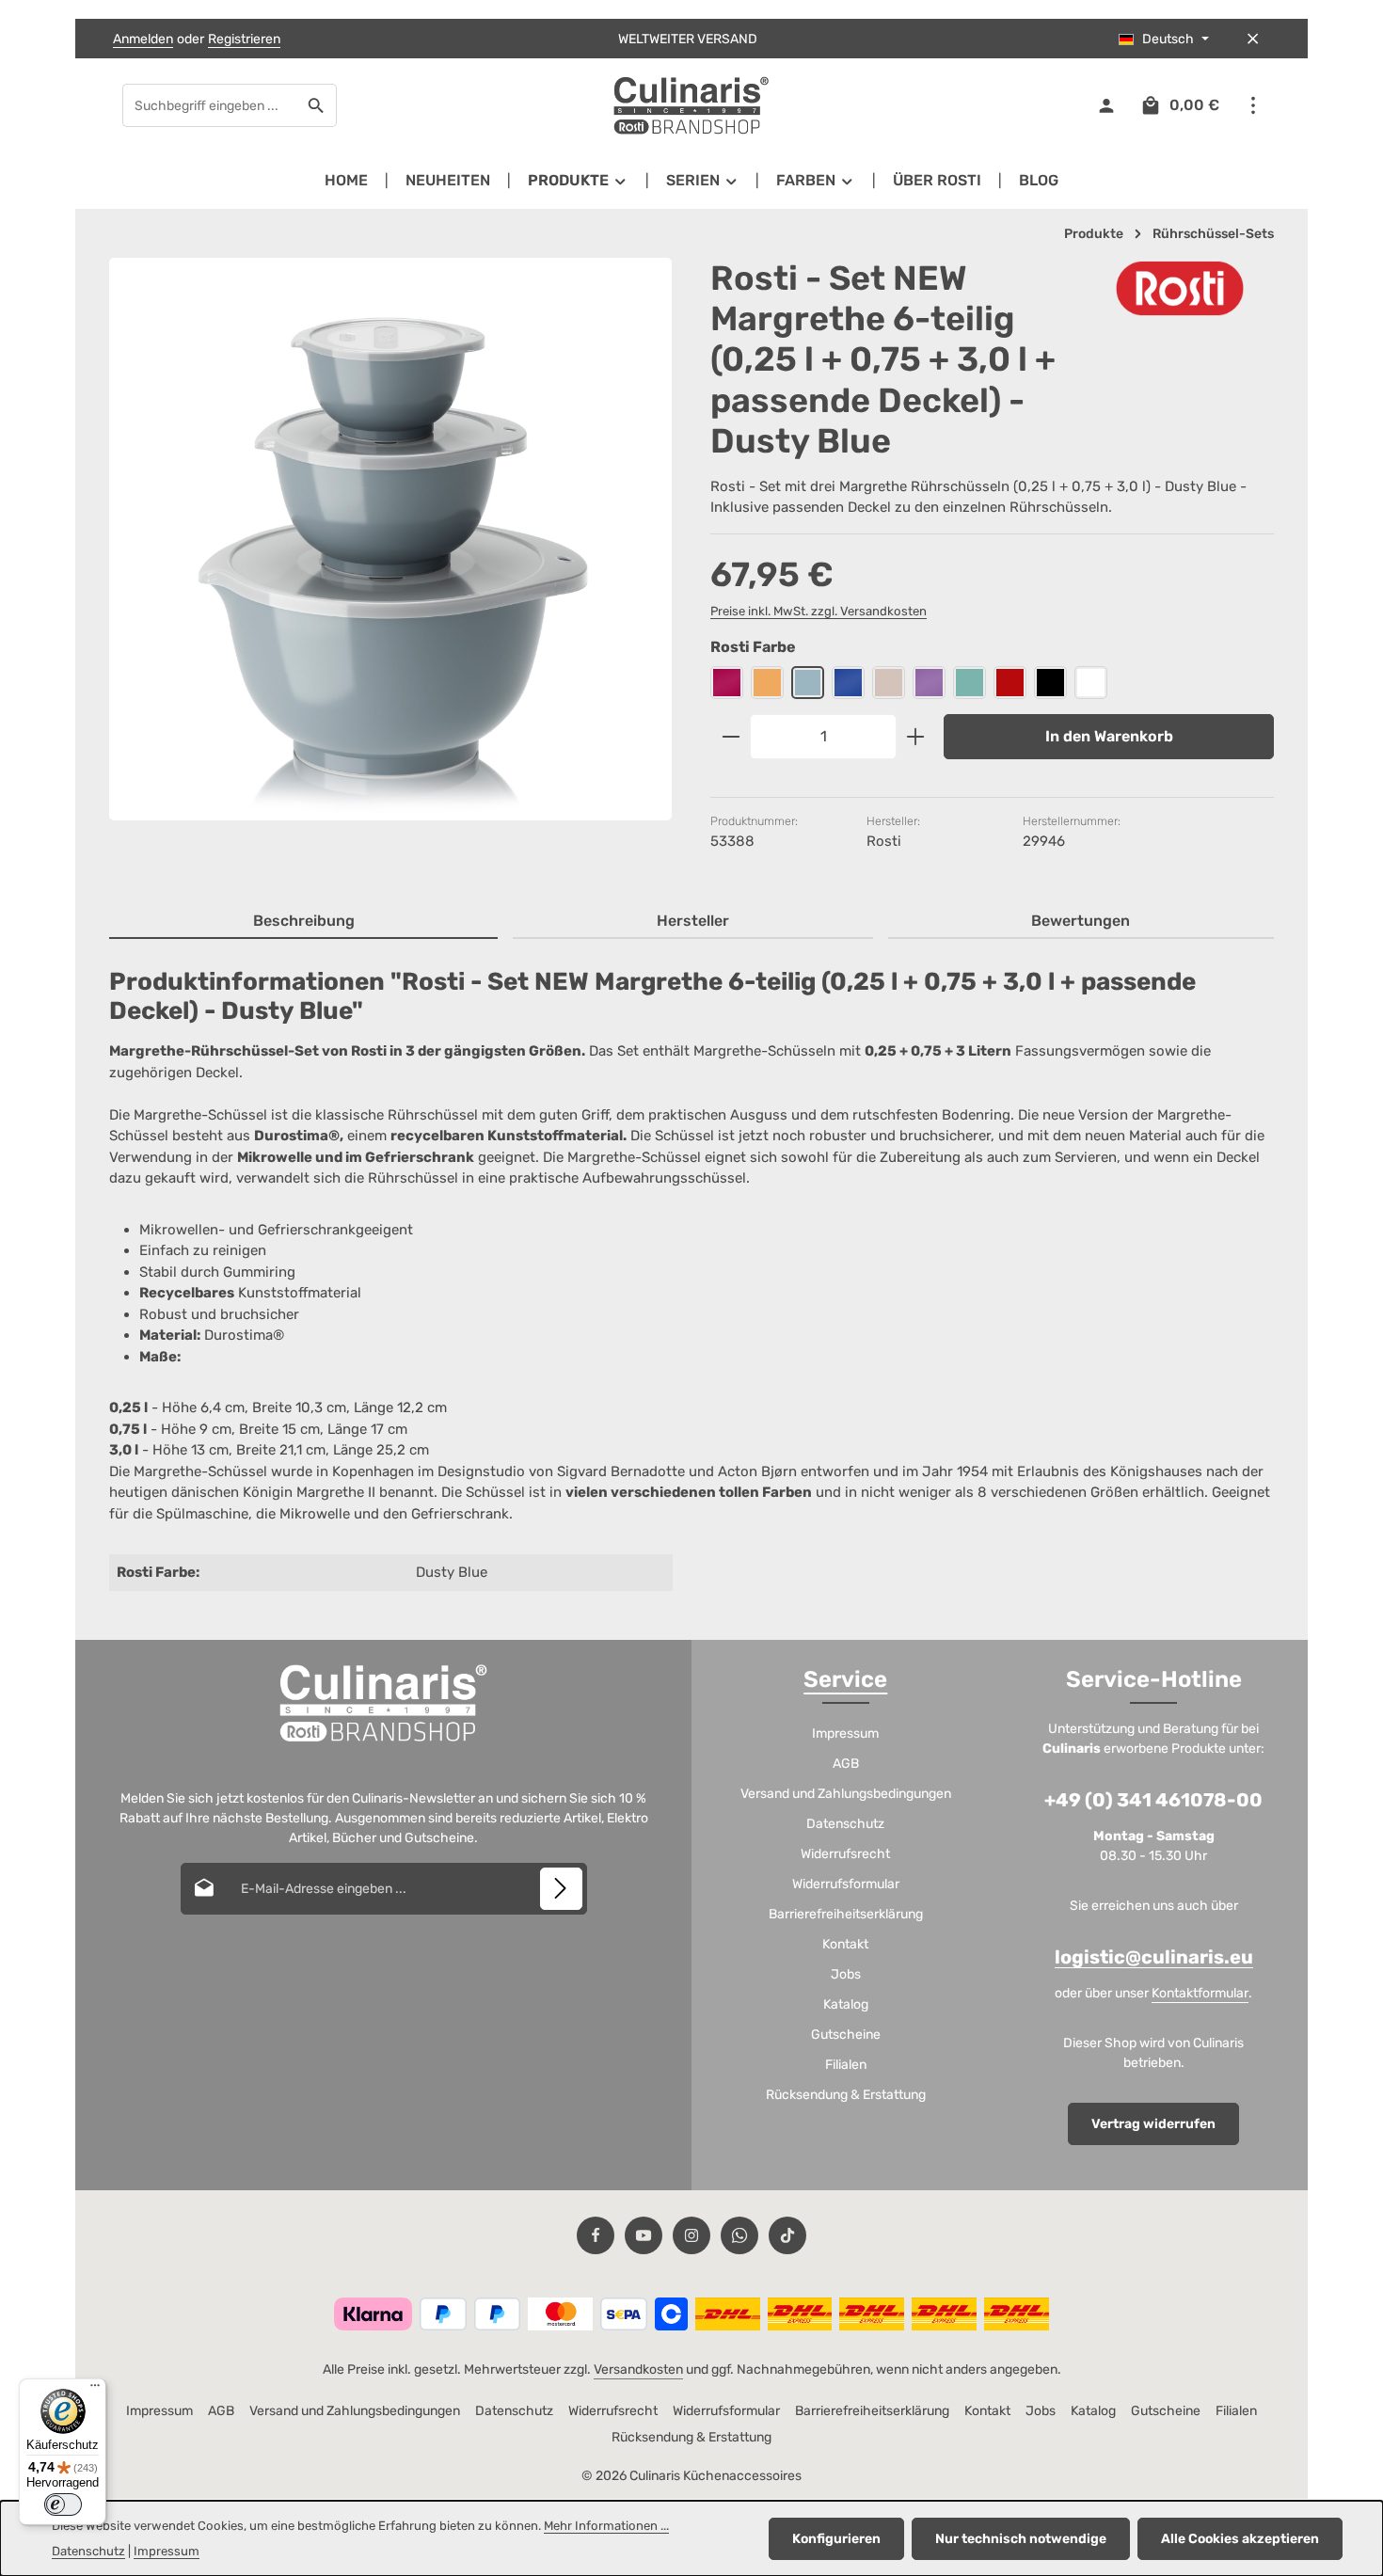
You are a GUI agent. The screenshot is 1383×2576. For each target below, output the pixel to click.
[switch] (63, 2504)
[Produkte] (578, 181)
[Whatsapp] (739, 2235)
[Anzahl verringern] (731, 737)
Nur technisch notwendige (1021, 2539)
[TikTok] (787, 2235)
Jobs (846, 1974)
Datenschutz (845, 1824)
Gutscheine (846, 2035)
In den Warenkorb (1109, 736)
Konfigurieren (836, 2539)
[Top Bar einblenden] (1253, 106)
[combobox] (210, 105)
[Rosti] (1180, 288)
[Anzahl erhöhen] (916, 737)
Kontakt (845, 1944)
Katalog (846, 2004)
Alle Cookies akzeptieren (1240, 2539)
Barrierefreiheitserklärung (846, 1914)
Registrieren (244, 39)
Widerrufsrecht (845, 1854)
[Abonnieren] (561, 1889)
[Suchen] (317, 105)
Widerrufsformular (846, 1884)
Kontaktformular (1200, 1993)
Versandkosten (638, 2369)
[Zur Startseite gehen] (691, 105)
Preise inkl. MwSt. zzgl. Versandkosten (819, 611)
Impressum (845, 1733)
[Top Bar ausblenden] (1253, 39)
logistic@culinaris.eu (1154, 1957)
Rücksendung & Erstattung (846, 2095)
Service (845, 1679)
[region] (391, 556)
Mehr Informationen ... (606, 2526)
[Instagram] (691, 2235)
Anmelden (143, 39)
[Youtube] (644, 2235)
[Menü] (95, 2390)
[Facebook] (596, 2235)
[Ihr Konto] (1106, 106)
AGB (846, 1764)
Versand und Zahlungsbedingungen (846, 1794)
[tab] (303, 922)
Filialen (846, 2065)
